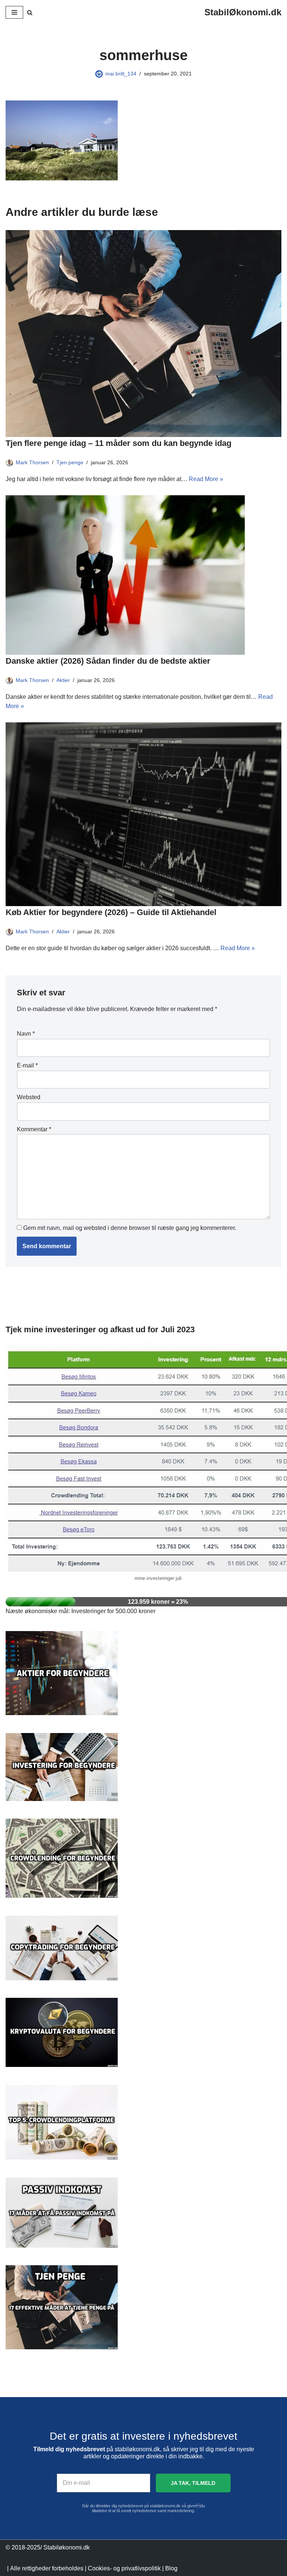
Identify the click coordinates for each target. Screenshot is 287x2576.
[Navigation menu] (14, 12)
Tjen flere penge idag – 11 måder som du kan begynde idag (118, 443)
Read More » (206, 479)
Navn (26, 1034)
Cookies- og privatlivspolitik (124, 2568)
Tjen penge (70, 462)
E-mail (27, 1065)
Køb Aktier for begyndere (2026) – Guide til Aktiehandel (111, 912)
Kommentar (34, 1129)
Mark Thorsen (32, 462)
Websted (29, 1097)
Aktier (63, 680)
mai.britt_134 (121, 74)
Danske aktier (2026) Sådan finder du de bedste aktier (108, 661)
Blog (171, 2568)
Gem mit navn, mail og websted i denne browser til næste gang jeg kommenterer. (130, 1228)
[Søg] (30, 13)
